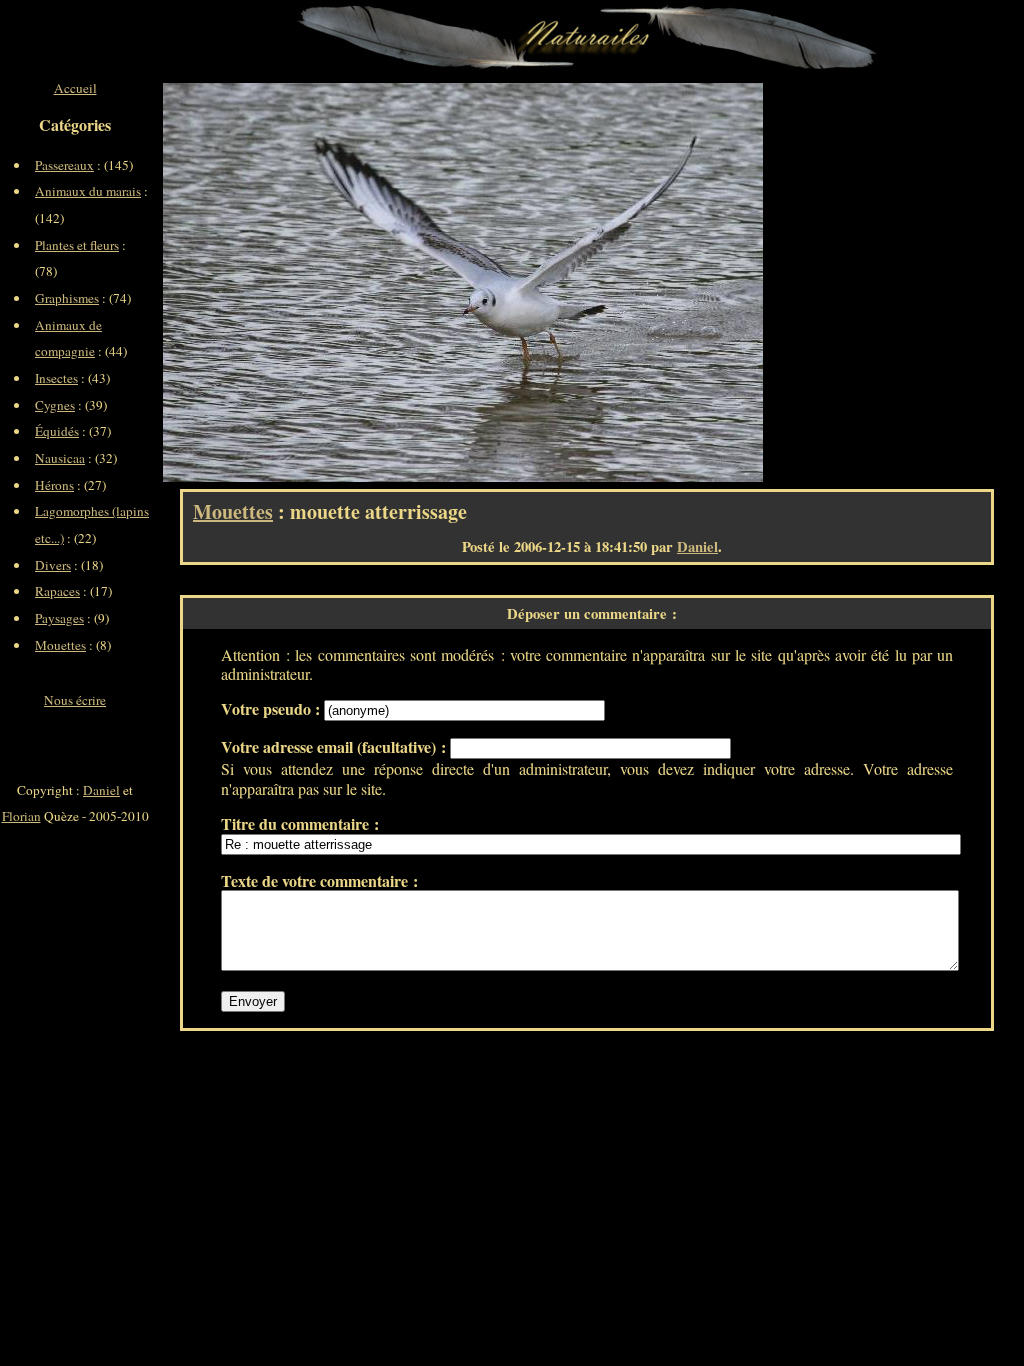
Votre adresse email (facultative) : (335, 746)
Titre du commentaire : (300, 823)
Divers (53, 565)
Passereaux (64, 165)
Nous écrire (75, 700)
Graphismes (67, 298)
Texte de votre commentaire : (319, 880)
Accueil (75, 88)
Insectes (56, 378)
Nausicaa (60, 458)
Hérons (54, 485)
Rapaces (57, 591)
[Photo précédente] (313, 282)
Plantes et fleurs (77, 245)
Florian (21, 816)
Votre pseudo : (272, 708)
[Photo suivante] (613, 282)
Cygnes (55, 405)
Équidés (57, 431)
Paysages (59, 618)
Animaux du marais (88, 191)
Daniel (697, 546)
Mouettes (233, 511)
